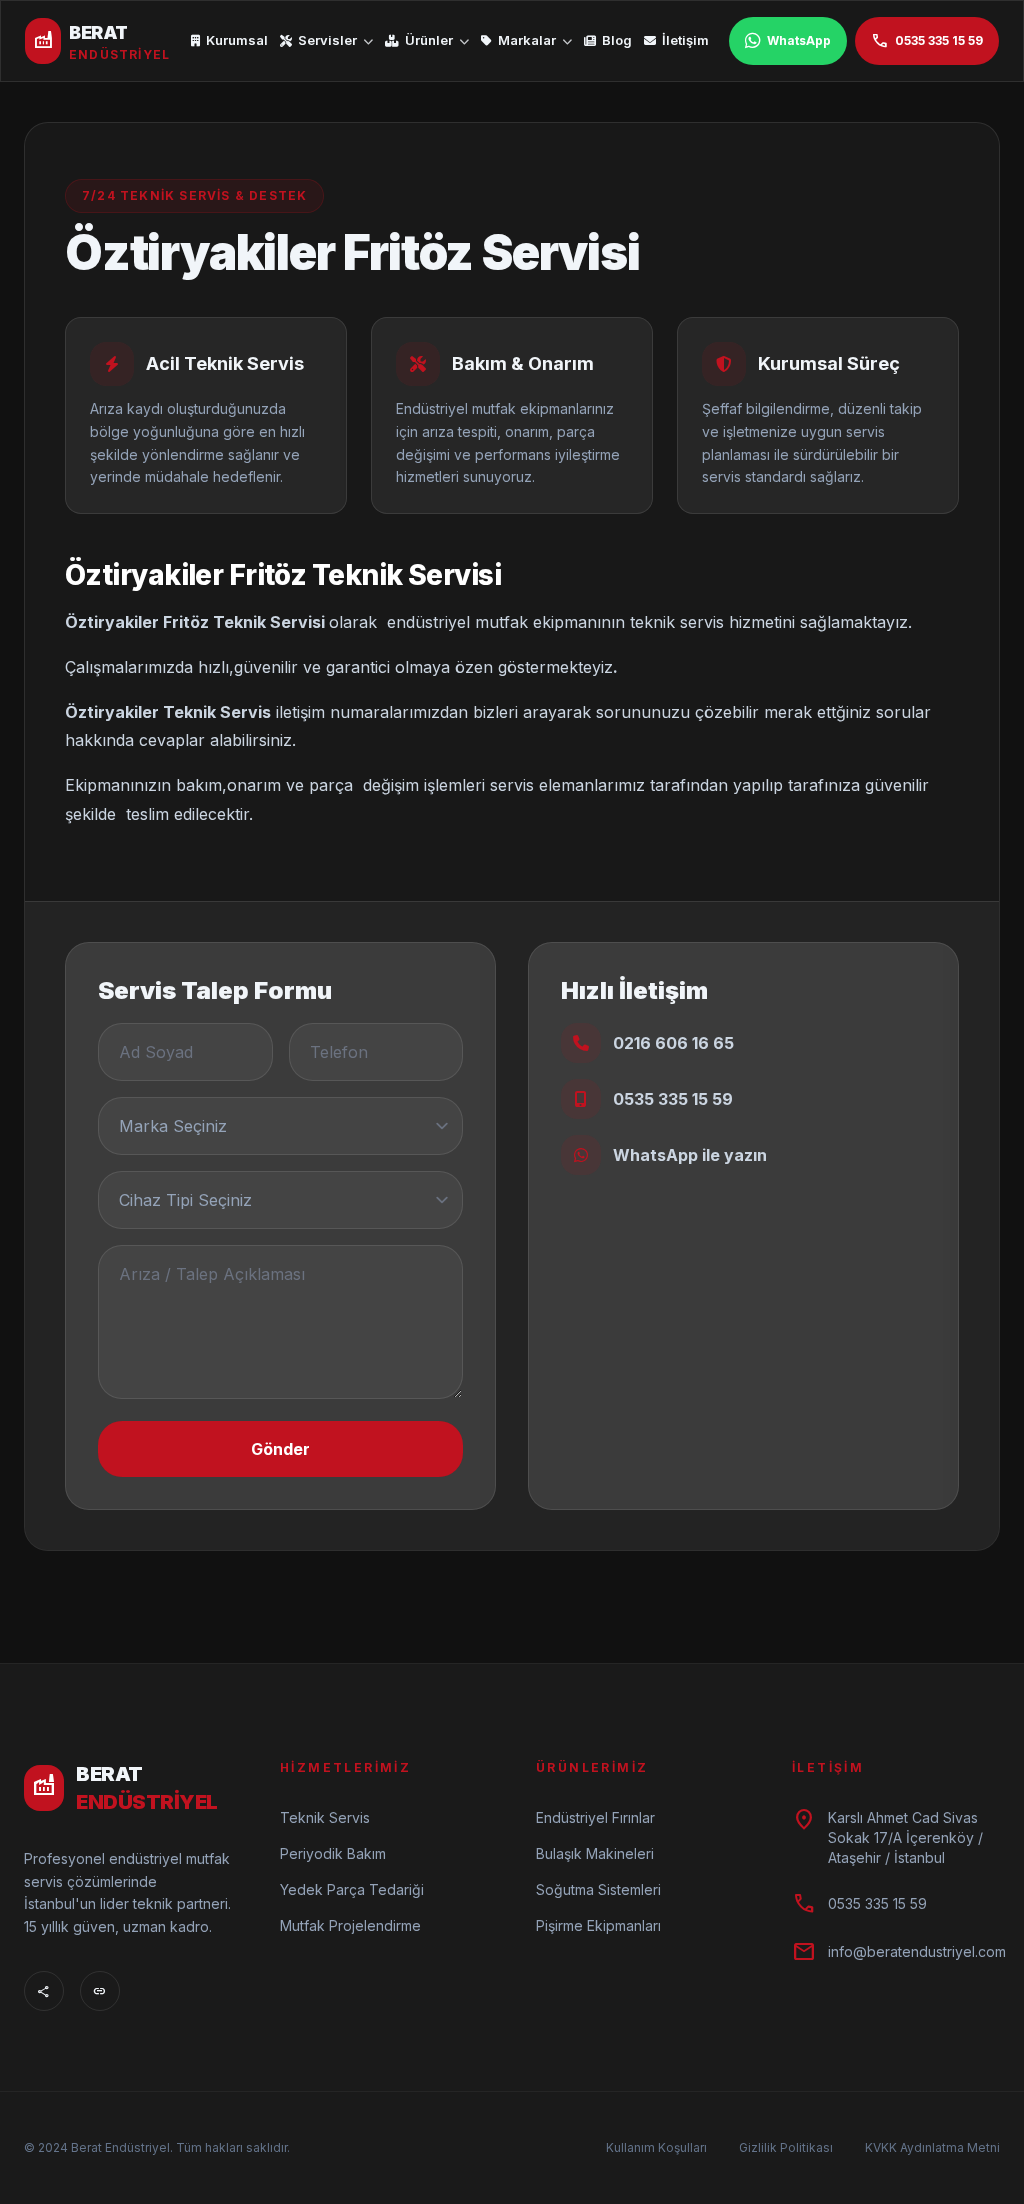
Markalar (527, 40)
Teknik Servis (325, 1817)
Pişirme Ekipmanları (598, 1925)
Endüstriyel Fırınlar (595, 1817)
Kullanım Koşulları (656, 2147)
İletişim (685, 40)
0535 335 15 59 (927, 41)
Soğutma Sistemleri (598, 1889)
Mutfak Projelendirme (350, 1925)
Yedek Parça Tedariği (352, 1889)
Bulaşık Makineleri (595, 1853)
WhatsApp (799, 40)
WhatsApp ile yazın (690, 1155)
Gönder (280, 1449)
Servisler (327, 40)
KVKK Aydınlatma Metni (932, 2147)
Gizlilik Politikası (786, 2147)
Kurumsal (237, 40)
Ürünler (429, 40)
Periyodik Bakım (333, 1853)
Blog (617, 40)
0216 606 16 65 (673, 1043)
